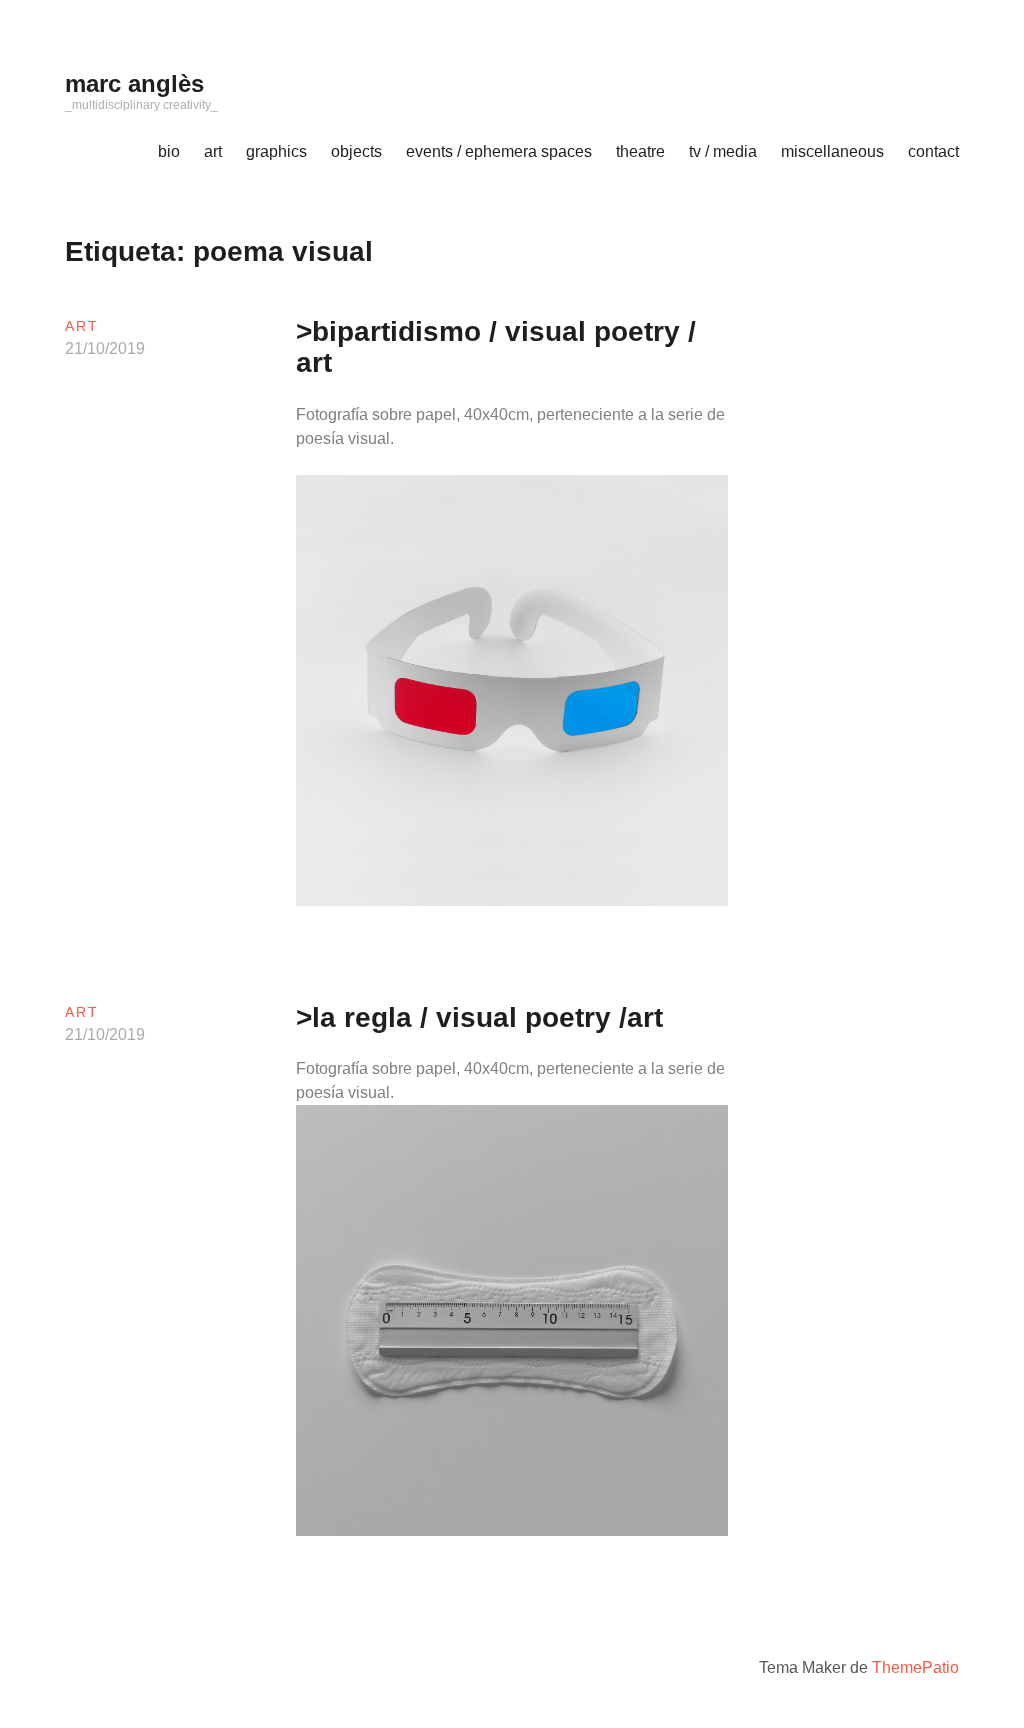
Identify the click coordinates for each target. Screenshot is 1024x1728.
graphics (276, 151)
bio (169, 151)
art (213, 151)
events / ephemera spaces (499, 151)
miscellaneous (832, 151)
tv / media (723, 151)
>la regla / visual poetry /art (479, 1017)
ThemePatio (915, 1667)
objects (356, 151)
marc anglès (134, 83)
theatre (640, 151)
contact (933, 151)
